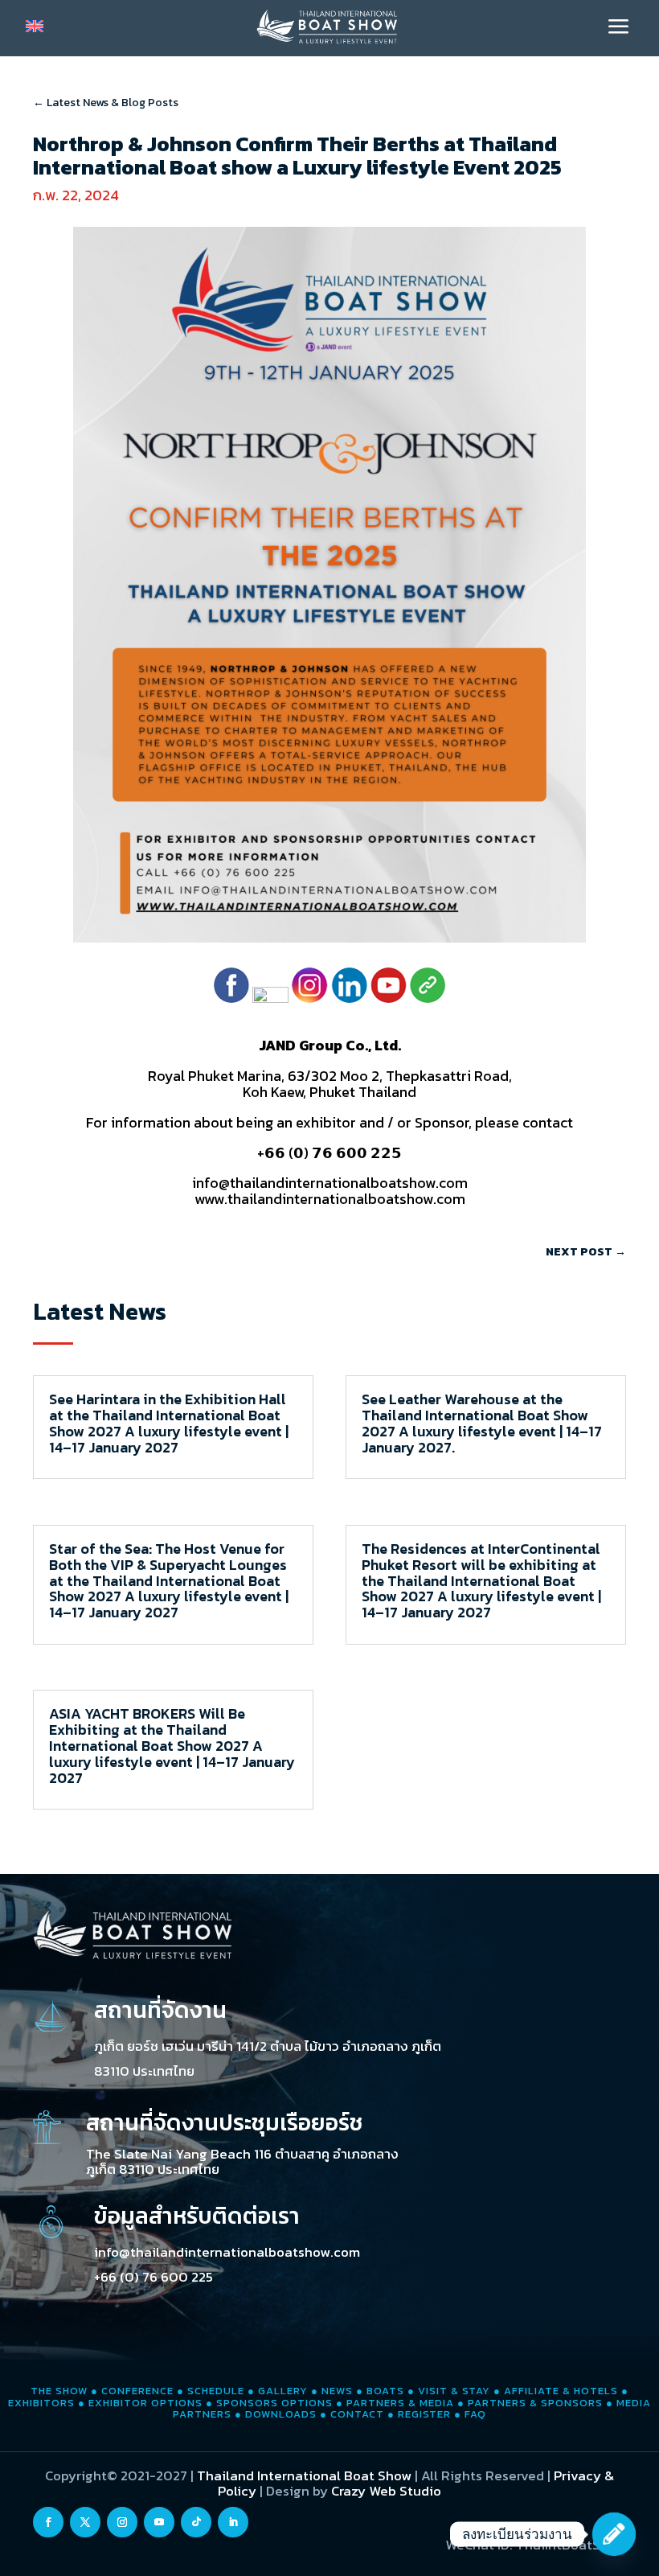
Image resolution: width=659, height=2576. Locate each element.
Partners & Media (400, 2403)
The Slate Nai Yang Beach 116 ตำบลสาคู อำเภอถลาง (242, 2154)
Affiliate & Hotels (561, 2391)
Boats (385, 2391)
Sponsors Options (274, 2403)
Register (424, 2414)
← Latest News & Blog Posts (106, 103)
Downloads (281, 2414)
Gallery (283, 2391)
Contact (357, 2414)
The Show (59, 2391)
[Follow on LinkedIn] (233, 2522)
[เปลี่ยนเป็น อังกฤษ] (35, 26)
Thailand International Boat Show (304, 2475)
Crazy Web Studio (386, 2491)
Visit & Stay (454, 2391)
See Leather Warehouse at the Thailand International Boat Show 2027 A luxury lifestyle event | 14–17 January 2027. (482, 1423)
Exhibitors (41, 2403)
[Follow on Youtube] (159, 2522)
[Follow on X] (85, 2522)
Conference (137, 2391)
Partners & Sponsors (535, 2403)
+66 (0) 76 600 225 (153, 2277)
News (337, 2391)
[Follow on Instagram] (122, 2522)
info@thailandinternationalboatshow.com (227, 2252)
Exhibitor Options (145, 2403)
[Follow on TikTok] (196, 2522)
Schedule (216, 2391)
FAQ (475, 2414)
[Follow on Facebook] (48, 2522)
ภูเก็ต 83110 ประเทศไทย (153, 2169)
